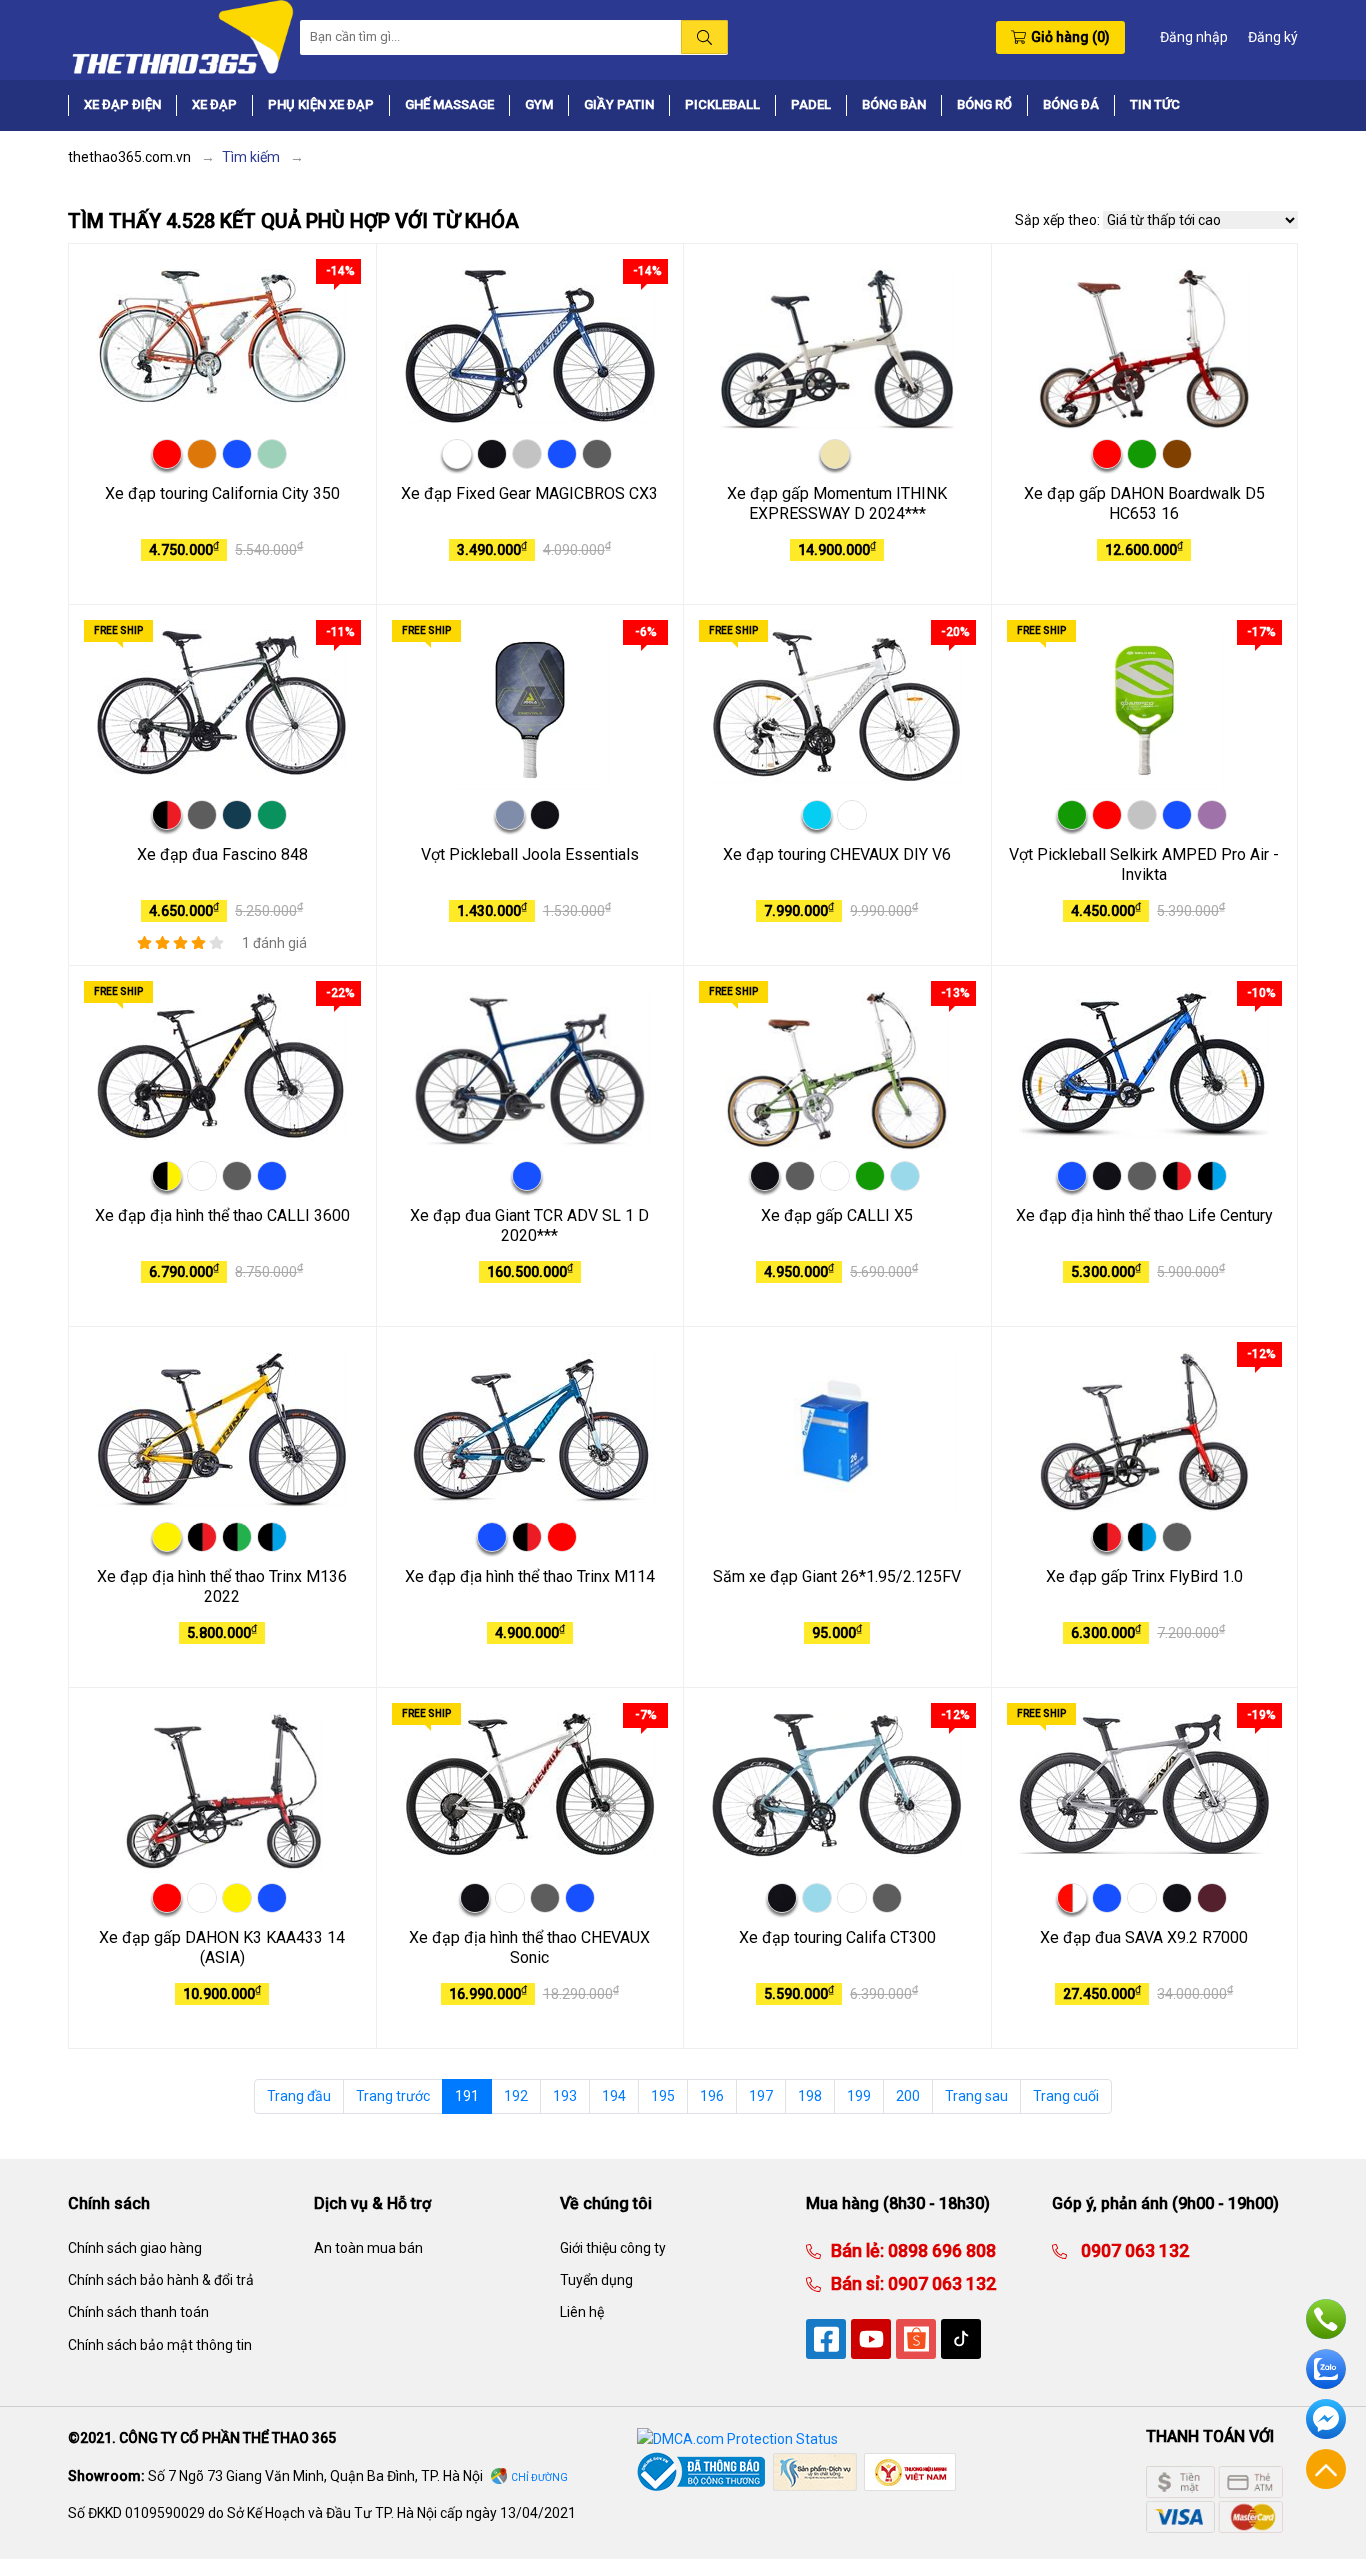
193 (565, 2096)
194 (614, 2096)
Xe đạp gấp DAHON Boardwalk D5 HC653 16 (1144, 504)
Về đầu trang (1326, 2469)
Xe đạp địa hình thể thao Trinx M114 (530, 1576)
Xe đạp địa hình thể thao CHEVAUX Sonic (529, 1948)
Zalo (1326, 2369)
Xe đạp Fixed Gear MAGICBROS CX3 (529, 493)
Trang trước (393, 2096)
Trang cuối (1066, 2096)
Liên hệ (582, 2312)
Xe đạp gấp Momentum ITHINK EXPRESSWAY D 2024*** (837, 504)
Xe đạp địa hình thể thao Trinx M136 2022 (222, 1587)
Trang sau (976, 2096)
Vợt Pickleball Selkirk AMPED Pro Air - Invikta (1144, 865)
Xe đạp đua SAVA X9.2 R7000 (1144, 1937)
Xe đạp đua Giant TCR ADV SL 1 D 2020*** (529, 1226)
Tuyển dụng (596, 2280)
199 (859, 2096)
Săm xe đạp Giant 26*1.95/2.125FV (837, 1576)
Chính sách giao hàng (135, 2248)
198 (810, 2096)
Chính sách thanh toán (138, 2312)
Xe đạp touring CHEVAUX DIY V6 (837, 854)
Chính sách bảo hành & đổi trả (161, 2280)
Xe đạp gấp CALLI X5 (837, 1215)
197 (761, 2096)
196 (712, 2096)
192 (516, 2096)
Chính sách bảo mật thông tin (160, 2345)
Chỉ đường (539, 2477)
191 (467, 2096)
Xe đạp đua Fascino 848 (222, 854)
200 (908, 2096)
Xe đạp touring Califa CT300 (837, 1937)
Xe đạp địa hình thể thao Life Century (1144, 1215)
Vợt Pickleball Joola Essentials (530, 854)
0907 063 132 (940, 2283)
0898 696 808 (940, 2250)
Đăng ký (1273, 37)
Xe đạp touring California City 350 (222, 493)
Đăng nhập (1194, 37)
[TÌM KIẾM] (704, 37)
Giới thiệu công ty (613, 2248)
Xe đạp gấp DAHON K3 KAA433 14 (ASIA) (222, 1948)
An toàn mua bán (368, 2248)
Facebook (1326, 2419)
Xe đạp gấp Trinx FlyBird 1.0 (1144, 1576)
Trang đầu (299, 2096)
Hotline (1326, 2319)
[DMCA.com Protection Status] (737, 2438)
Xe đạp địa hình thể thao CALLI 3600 (222, 1215)
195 (663, 2096)
